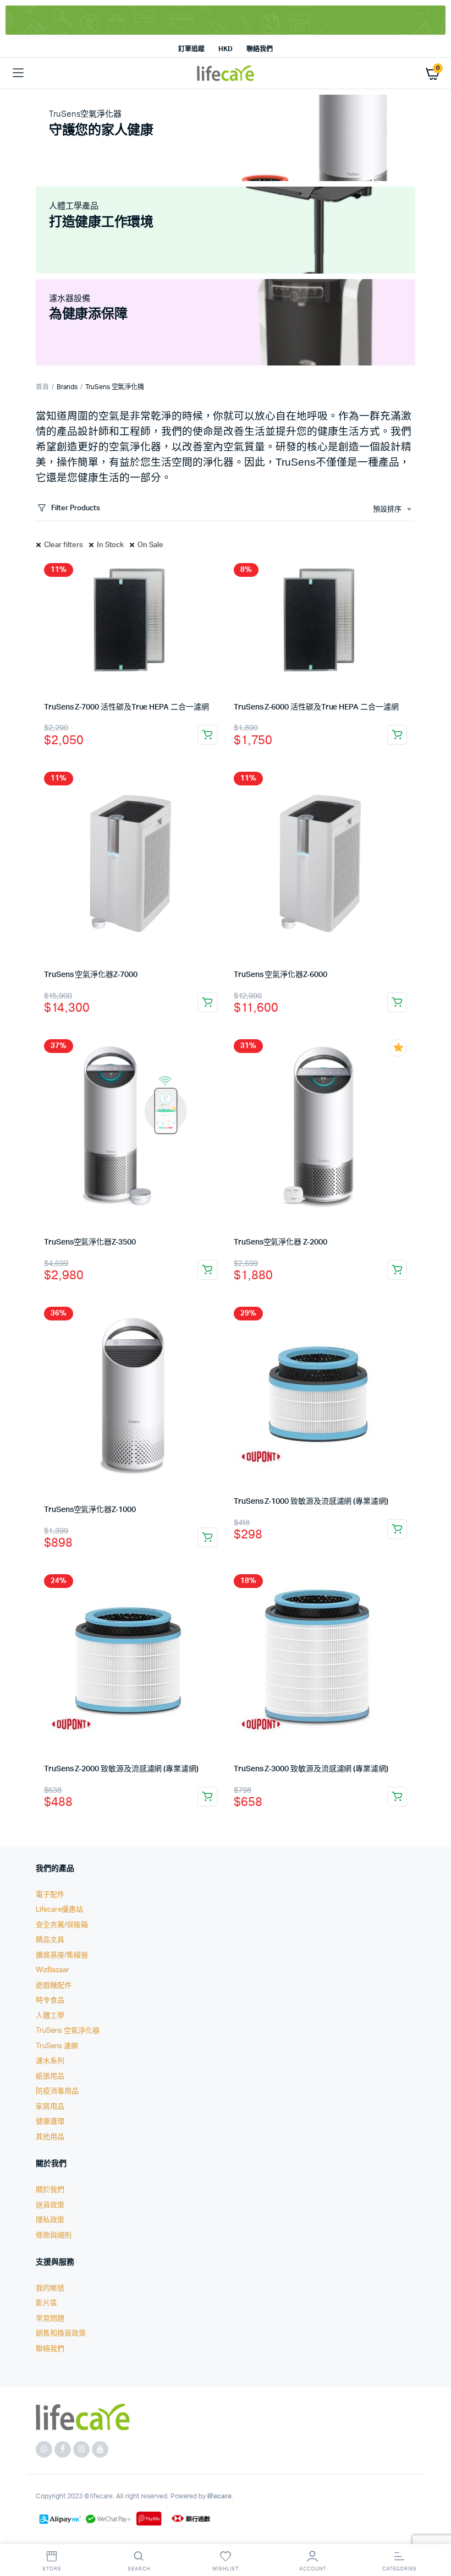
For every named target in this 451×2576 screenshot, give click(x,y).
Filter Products (76, 508)
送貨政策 (50, 2205)
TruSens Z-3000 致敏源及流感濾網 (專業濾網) (311, 1769)
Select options (207, 735)
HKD (226, 49)
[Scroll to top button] (433, 2532)
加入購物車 (207, 1002)
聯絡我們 (260, 49)
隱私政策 (50, 2220)
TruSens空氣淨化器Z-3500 (90, 1242)
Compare (214, 572)
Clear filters (64, 545)
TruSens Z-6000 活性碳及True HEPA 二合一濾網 (316, 707)
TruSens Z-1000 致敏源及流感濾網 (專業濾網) (311, 1502)
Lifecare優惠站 (59, 1910)
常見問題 (50, 2319)
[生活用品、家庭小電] (226, 73)
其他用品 (50, 2137)
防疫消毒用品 (57, 2091)
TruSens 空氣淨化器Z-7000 (91, 975)
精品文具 (50, 1940)
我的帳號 (50, 2288)
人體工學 (50, 2016)
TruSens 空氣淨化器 (68, 2031)
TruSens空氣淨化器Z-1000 (90, 1510)
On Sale (150, 545)
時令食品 (50, 2001)
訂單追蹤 (191, 49)
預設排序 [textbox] (387, 509)
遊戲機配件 (54, 1986)
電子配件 (50, 1895)
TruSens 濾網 (57, 2046)
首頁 (42, 387)
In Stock (111, 545)
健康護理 (50, 2122)
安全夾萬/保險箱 (62, 1925)
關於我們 (50, 2190)
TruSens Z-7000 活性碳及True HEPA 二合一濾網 (127, 707)
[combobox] (392, 510)
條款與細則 (54, 2236)
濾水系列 (50, 2061)
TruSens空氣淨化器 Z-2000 (280, 1242)
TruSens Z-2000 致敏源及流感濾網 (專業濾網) (121, 1769)
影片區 (46, 2303)
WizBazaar (53, 1970)
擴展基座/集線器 (62, 1955)
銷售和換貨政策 (61, 2334)
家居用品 (50, 2107)
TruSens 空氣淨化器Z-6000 (280, 975)
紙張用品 (50, 2076)
